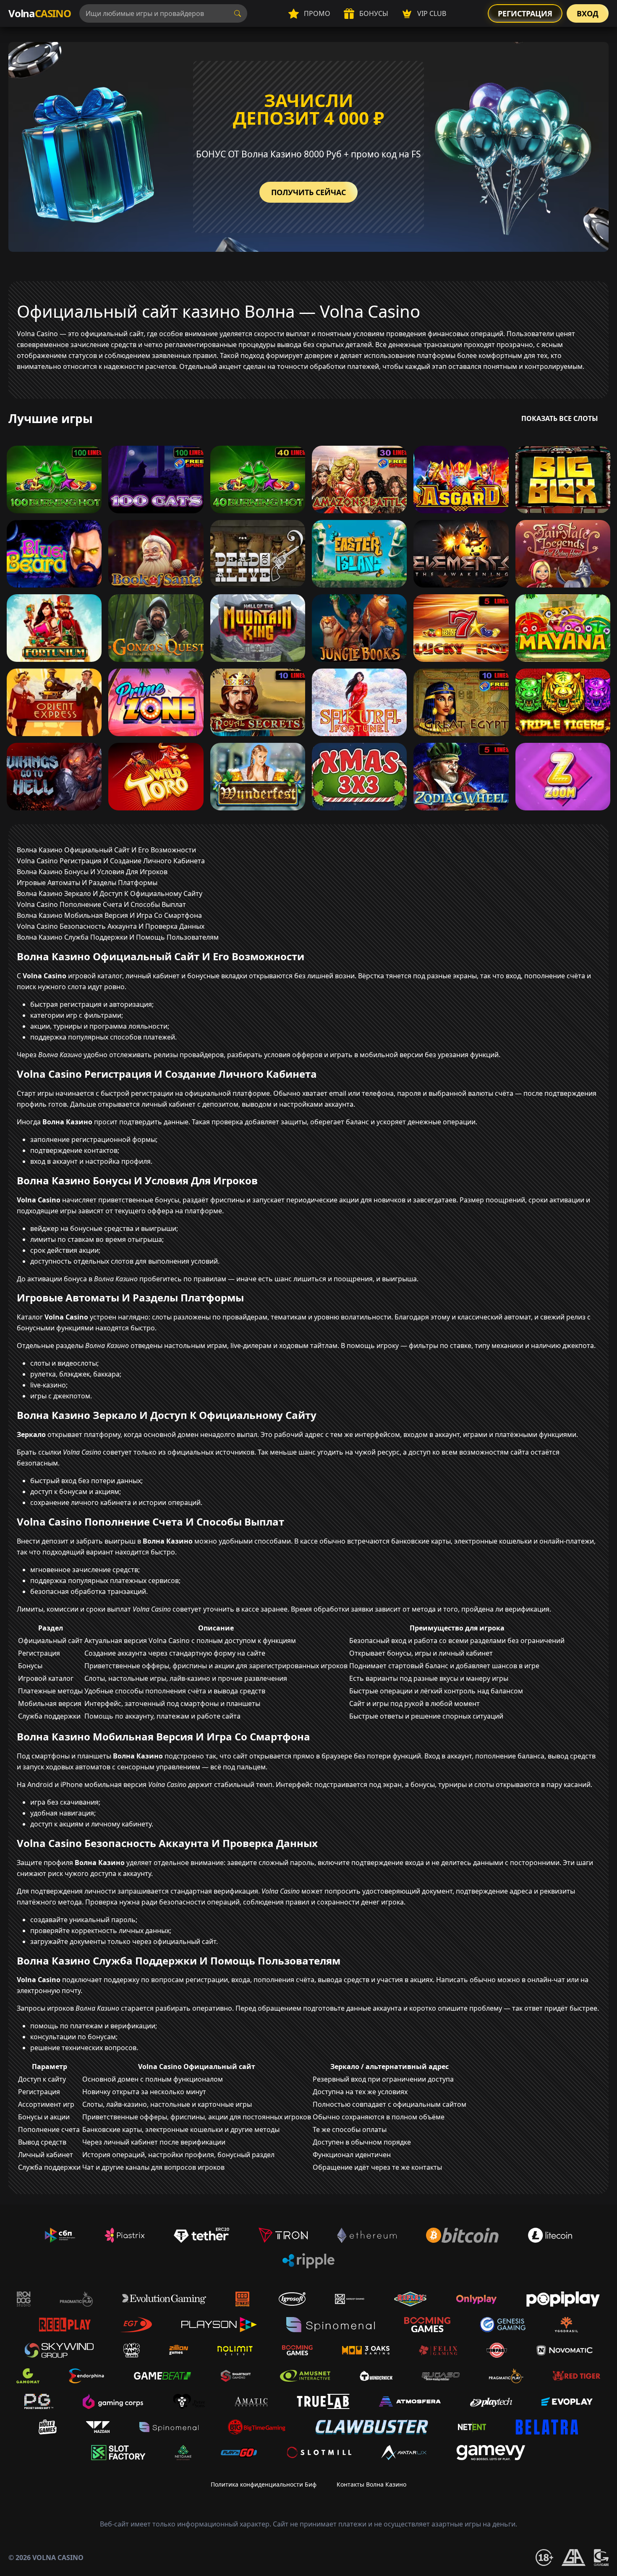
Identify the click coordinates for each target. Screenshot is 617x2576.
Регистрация (525, 13)
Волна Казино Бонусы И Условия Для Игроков (92, 872)
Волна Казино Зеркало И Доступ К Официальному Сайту (110, 894)
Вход (588, 13)
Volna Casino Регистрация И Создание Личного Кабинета (111, 861)
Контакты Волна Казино (371, 2484)
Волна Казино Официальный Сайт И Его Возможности (106, 850)
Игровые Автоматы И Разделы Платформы (87, 883)
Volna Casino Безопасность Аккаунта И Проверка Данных (111, 926)
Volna (40, 13)
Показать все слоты (560, 418)
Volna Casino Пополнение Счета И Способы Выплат (101, 904)
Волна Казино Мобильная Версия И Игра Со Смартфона (109, 915)
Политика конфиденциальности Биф (264, 2484)
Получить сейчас (308, 192)
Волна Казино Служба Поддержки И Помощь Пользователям (118, 937)
